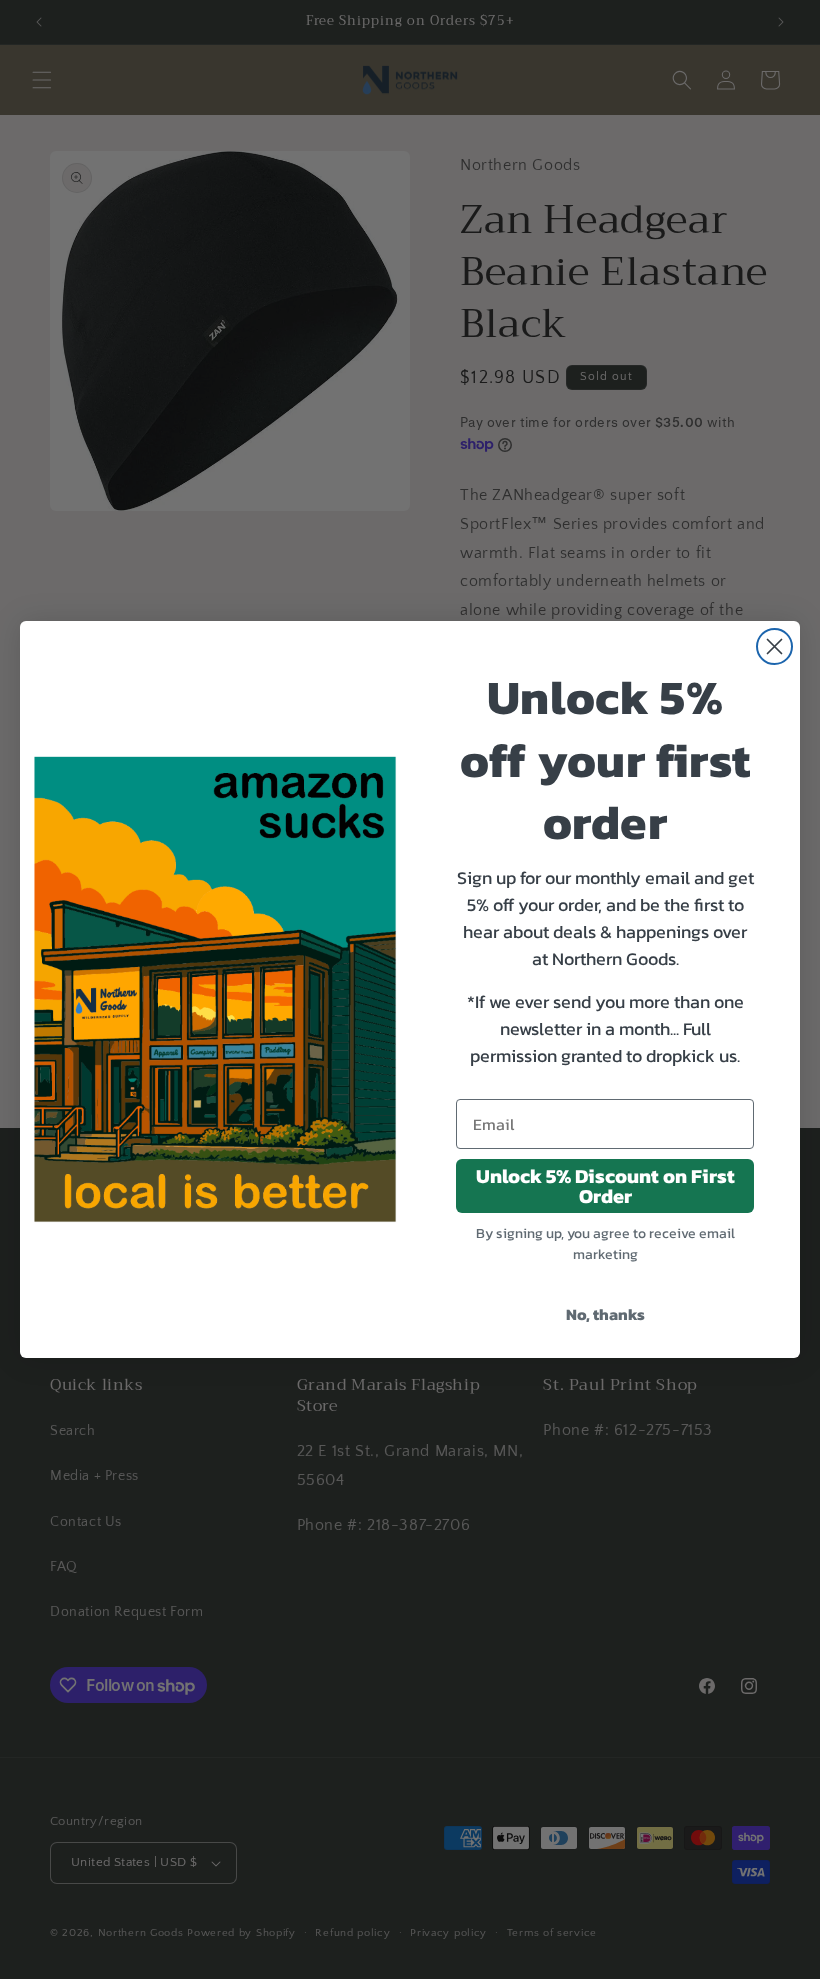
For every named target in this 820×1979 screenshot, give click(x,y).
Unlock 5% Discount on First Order (605, 1186)
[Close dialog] (774, 646)
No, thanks (605, 1314)
